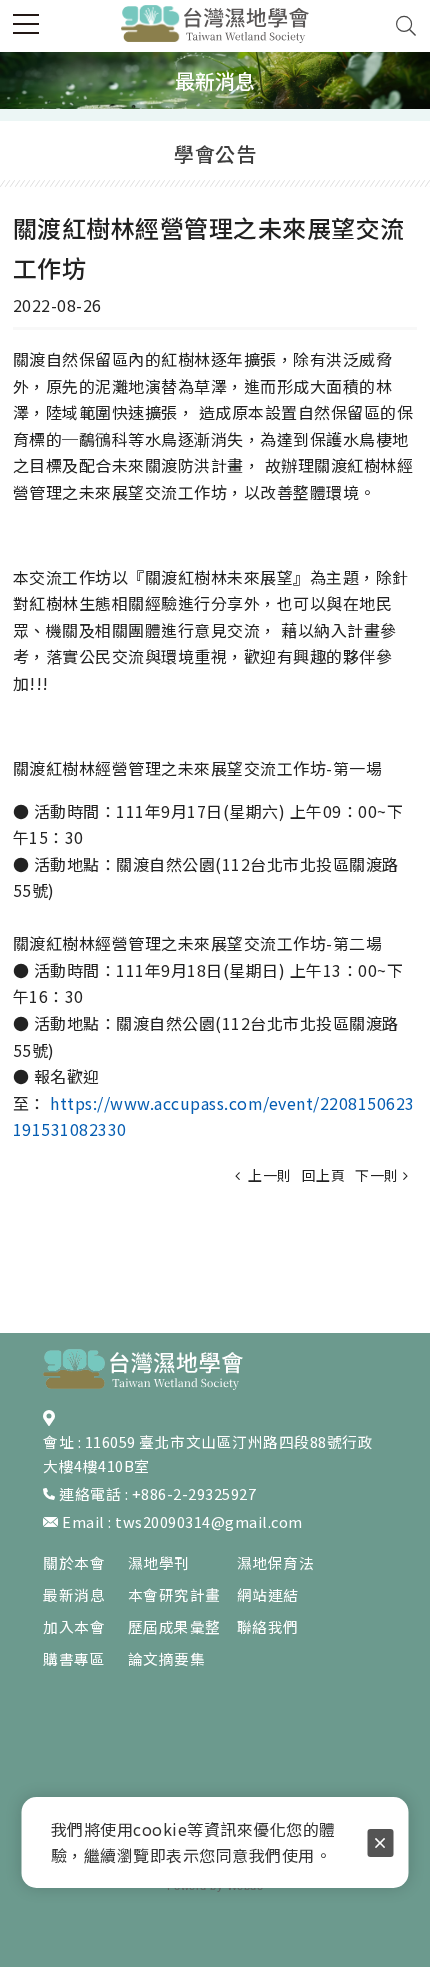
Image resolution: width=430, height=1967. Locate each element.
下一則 (377, 1175)
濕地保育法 (276, 1562)
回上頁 (324, 1175)
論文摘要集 (167, 1658)
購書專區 (74, 1658)
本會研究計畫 (174, 1594)
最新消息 (74, 1594)
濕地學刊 (159, 1562)
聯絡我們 (268, 1626)
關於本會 (74, 1562)
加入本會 (74, 1626)
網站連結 (268, 1594)
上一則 (268, 1175)
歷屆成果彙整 (174, 1626)
